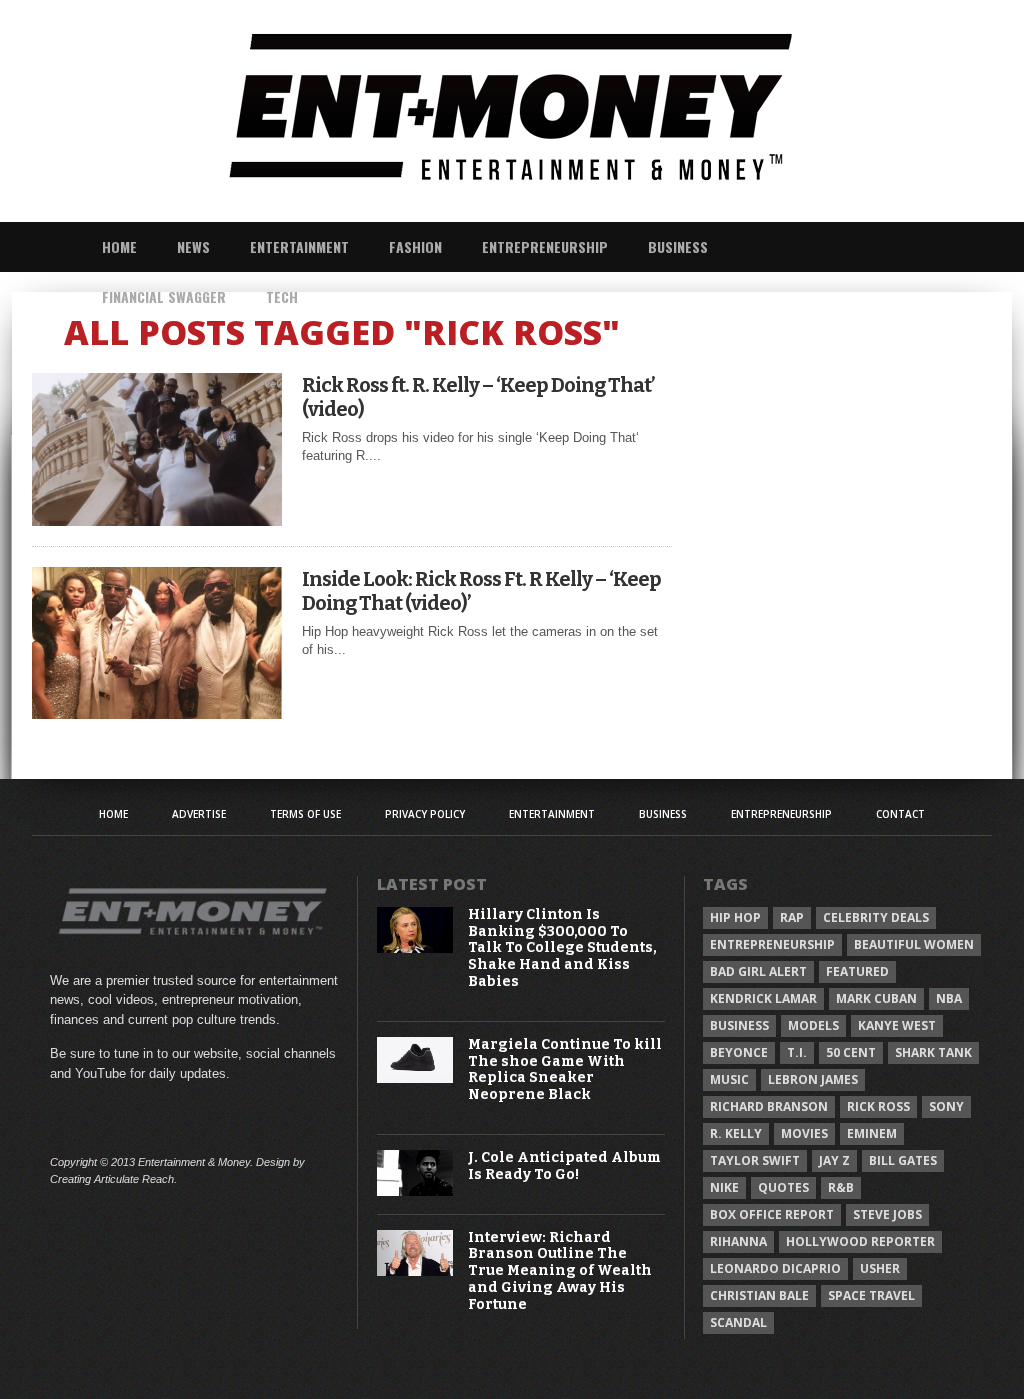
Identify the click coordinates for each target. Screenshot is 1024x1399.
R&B (841, 1187)
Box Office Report (772, 1214)
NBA (949, 998)
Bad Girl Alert (758, 971)
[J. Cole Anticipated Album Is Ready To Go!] (415, 1191)
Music (729, 1079)
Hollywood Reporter (860, 1241)
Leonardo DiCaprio (775, 1268)
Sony (946, 1106)
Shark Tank (933, 1052)
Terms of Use (305, 814)
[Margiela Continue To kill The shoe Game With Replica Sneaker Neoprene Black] (415, 1078)
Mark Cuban (876, 998)
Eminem (872, 1133)
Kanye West (897, 1025)
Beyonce (739, 1052)
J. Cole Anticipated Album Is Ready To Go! (564, 1166)
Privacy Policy (425, 814)
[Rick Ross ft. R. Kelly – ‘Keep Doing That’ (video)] (157, 520)
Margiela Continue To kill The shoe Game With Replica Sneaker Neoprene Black (565, 1070)
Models (813, 1025)
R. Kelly (736, 1133)
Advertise (199, 814)
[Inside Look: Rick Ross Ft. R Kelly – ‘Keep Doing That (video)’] (157, 713)
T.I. (797, 1052)
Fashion (415, 246)
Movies (804, 1133)
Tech (282, 296)
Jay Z (834, 1160)
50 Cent (851, 1052)
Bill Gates (903, 1160)
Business (678, 246)
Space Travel (871, 1295)
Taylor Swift (755, 1160)
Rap (792, 917)
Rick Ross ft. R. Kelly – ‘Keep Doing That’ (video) (478, 397)
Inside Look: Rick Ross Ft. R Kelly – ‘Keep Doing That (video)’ (481, 591)
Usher (880, 1268)
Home (119, 246)
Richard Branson (769, 1106)
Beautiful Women (914, 944)
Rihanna (738, 1241)
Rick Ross (878, 1106)
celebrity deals (876, 917)
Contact (900, 814)
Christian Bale (759, 1295)
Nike (724, 1187)
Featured (857, 971)
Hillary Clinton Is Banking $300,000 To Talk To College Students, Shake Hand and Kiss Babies (562, 948)
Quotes (783, 1187)
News (193, 246)
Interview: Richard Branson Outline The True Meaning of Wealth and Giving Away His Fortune (560, 1271)
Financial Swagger (164, 296)
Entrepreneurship (545, 246)
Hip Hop (735, 917)
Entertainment (299, 246)
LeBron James (813, 1079)
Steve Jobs (887, 1214)
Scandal (738, 1322)
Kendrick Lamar (763, 998)
